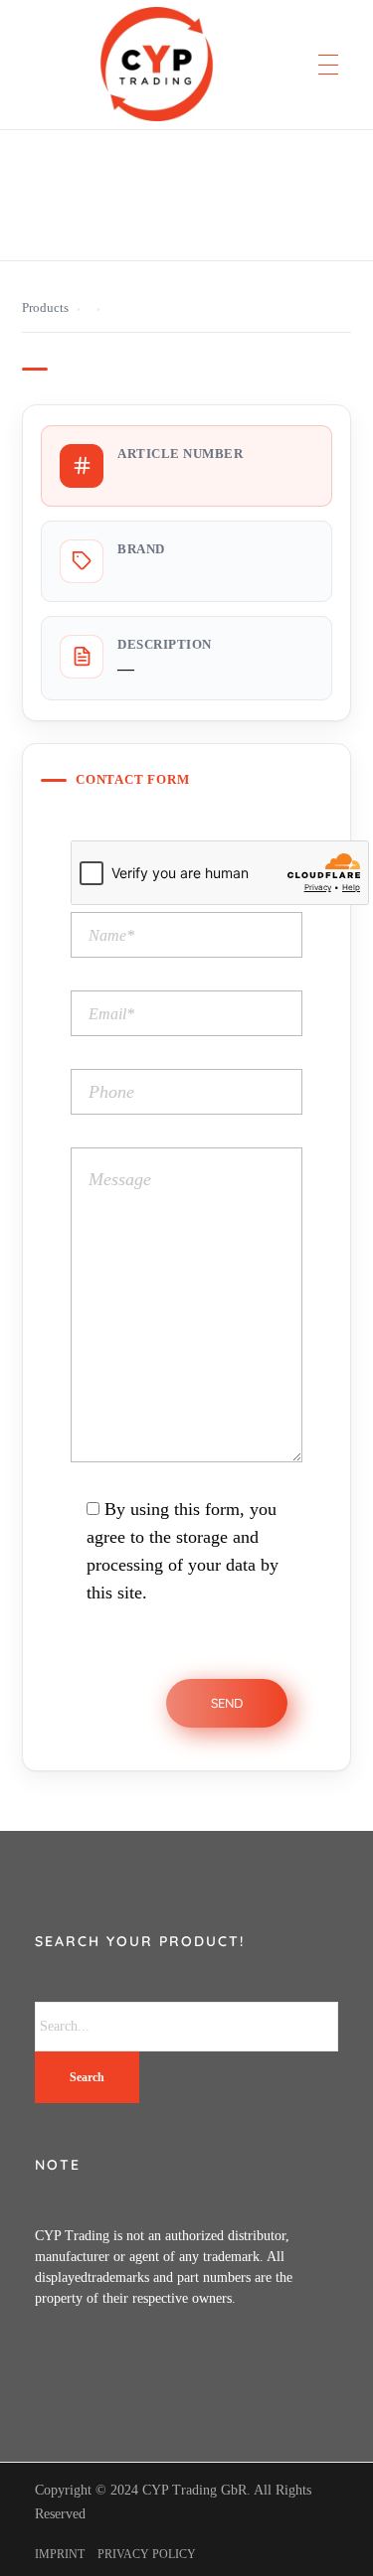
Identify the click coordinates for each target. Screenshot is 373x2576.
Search (87, 2077)
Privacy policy (147, 2554)
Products (45, 308)
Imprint (60, 2554)
